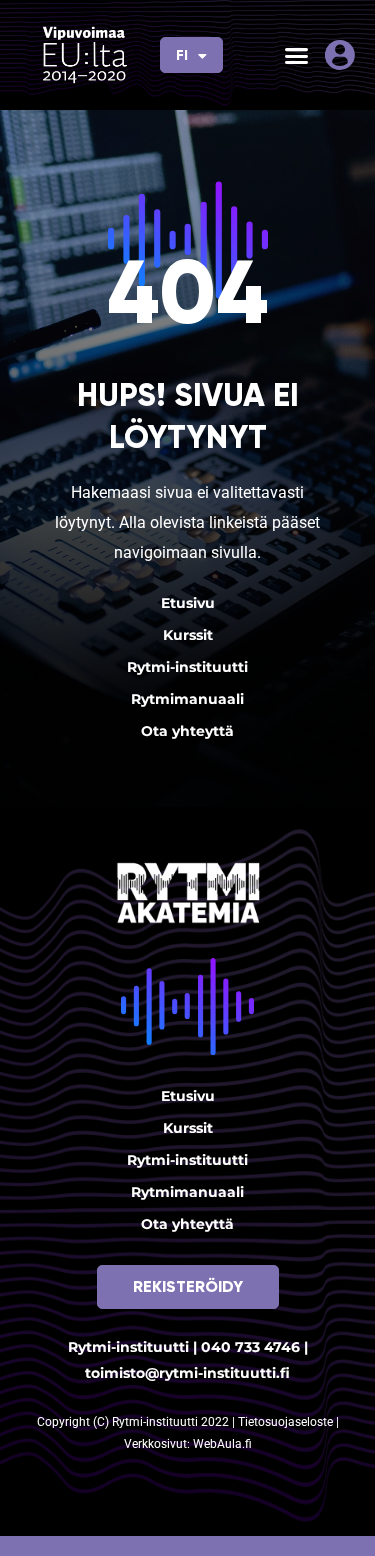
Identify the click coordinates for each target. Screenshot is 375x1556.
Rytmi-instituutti (187, 667)
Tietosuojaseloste (287, 1422)
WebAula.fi (222, 1444)
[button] (297, 55)
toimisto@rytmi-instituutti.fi (187, 1373)
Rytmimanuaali (187, 699)
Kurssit (188, 635)
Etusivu (188, 603)
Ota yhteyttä (187, 731)
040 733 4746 (250, 1347)
